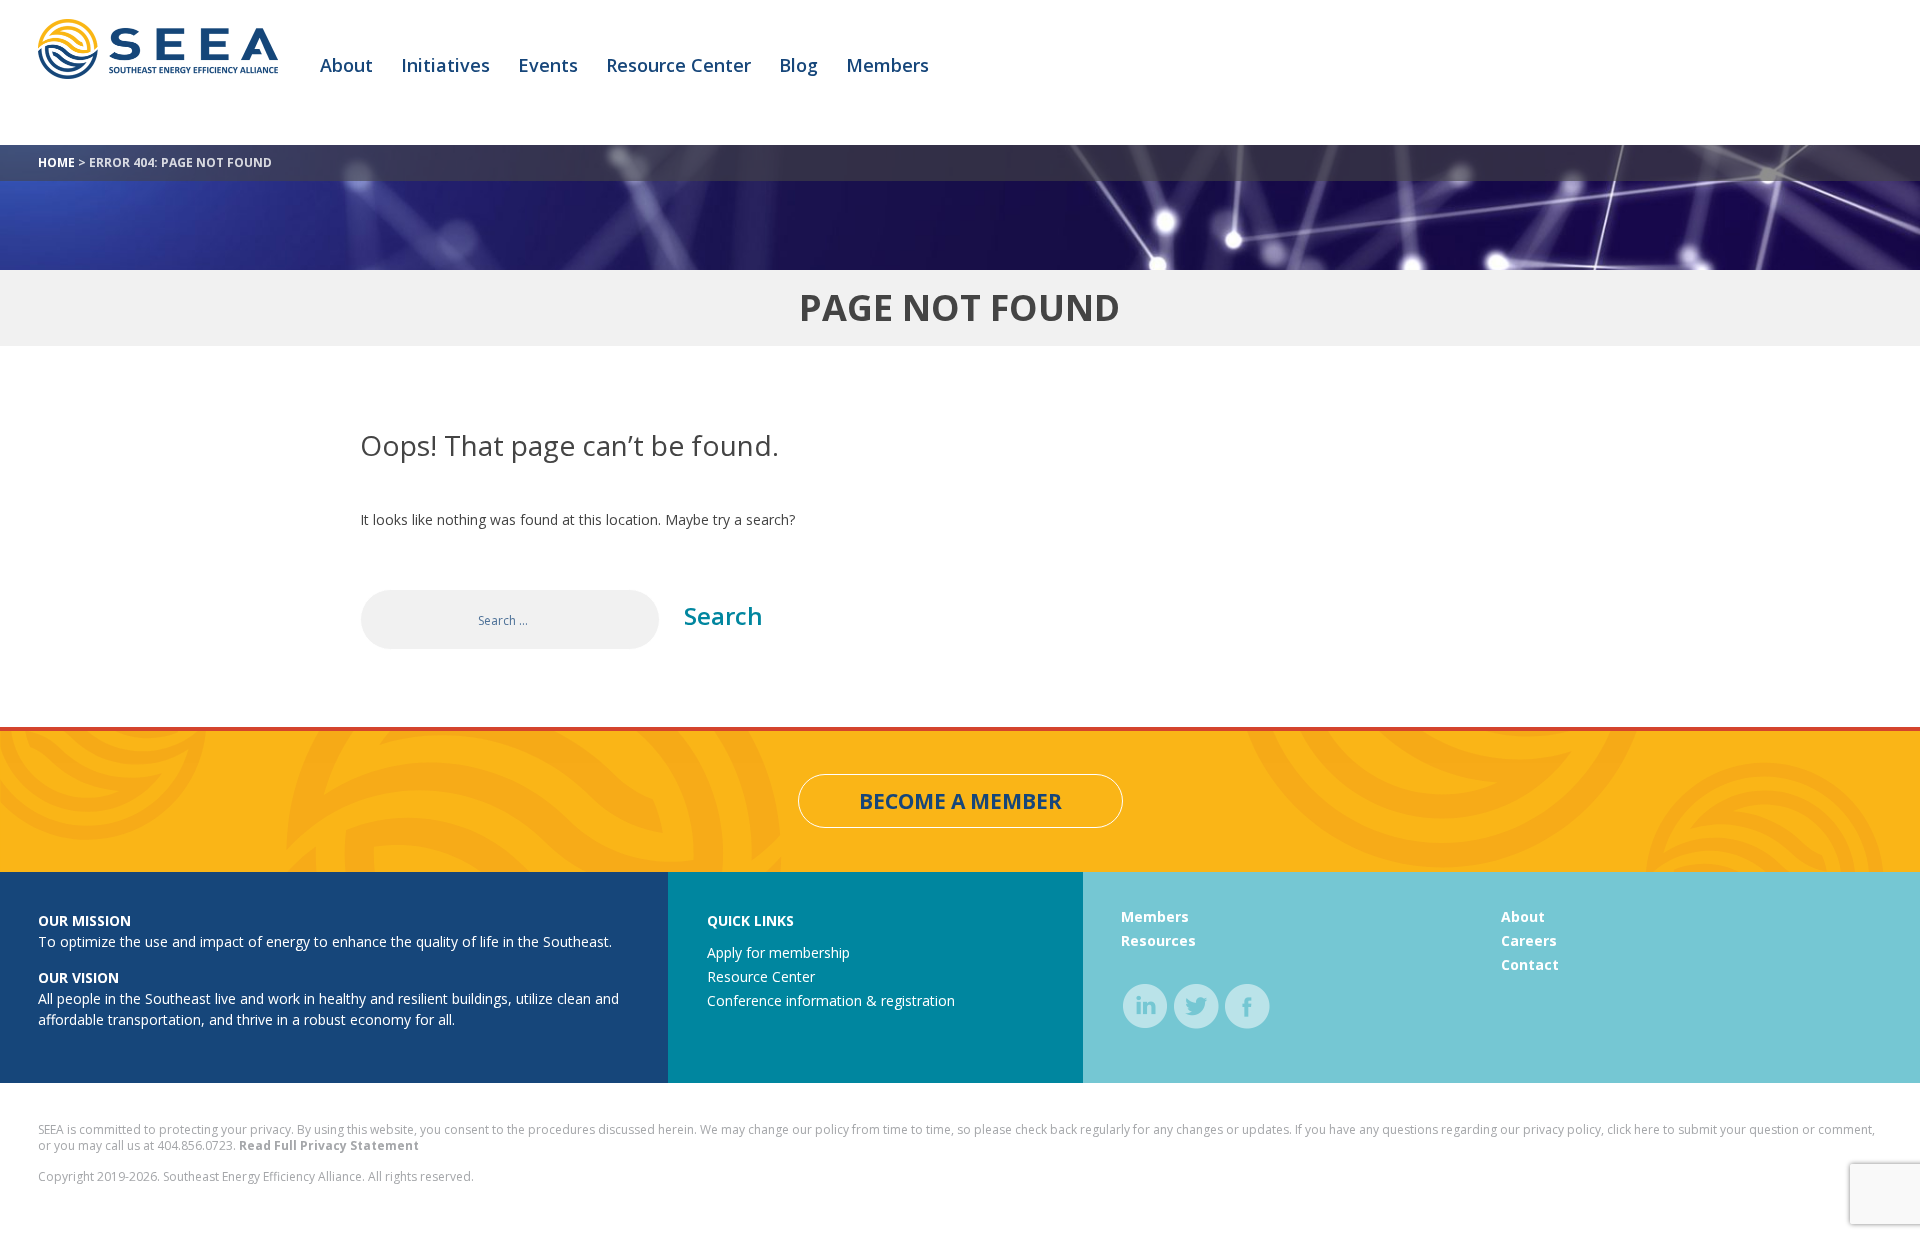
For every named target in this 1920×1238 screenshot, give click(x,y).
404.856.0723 (195, 1145)
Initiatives (445, 65)
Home (56, 162)
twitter (1196, 1006)
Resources (1158, 940)
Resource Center (678, 65)
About (346, 65)
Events (548, 65)
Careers (1529, 940)
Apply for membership (778, 952)
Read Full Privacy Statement (329, 1145)
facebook (1247, 1006)
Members (887, 65)
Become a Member (960, 801)
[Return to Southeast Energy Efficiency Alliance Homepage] (158, 74)
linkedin (1145, 1006)
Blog (798, 65)
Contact (1530, 964)
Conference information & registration (831, 1000)
